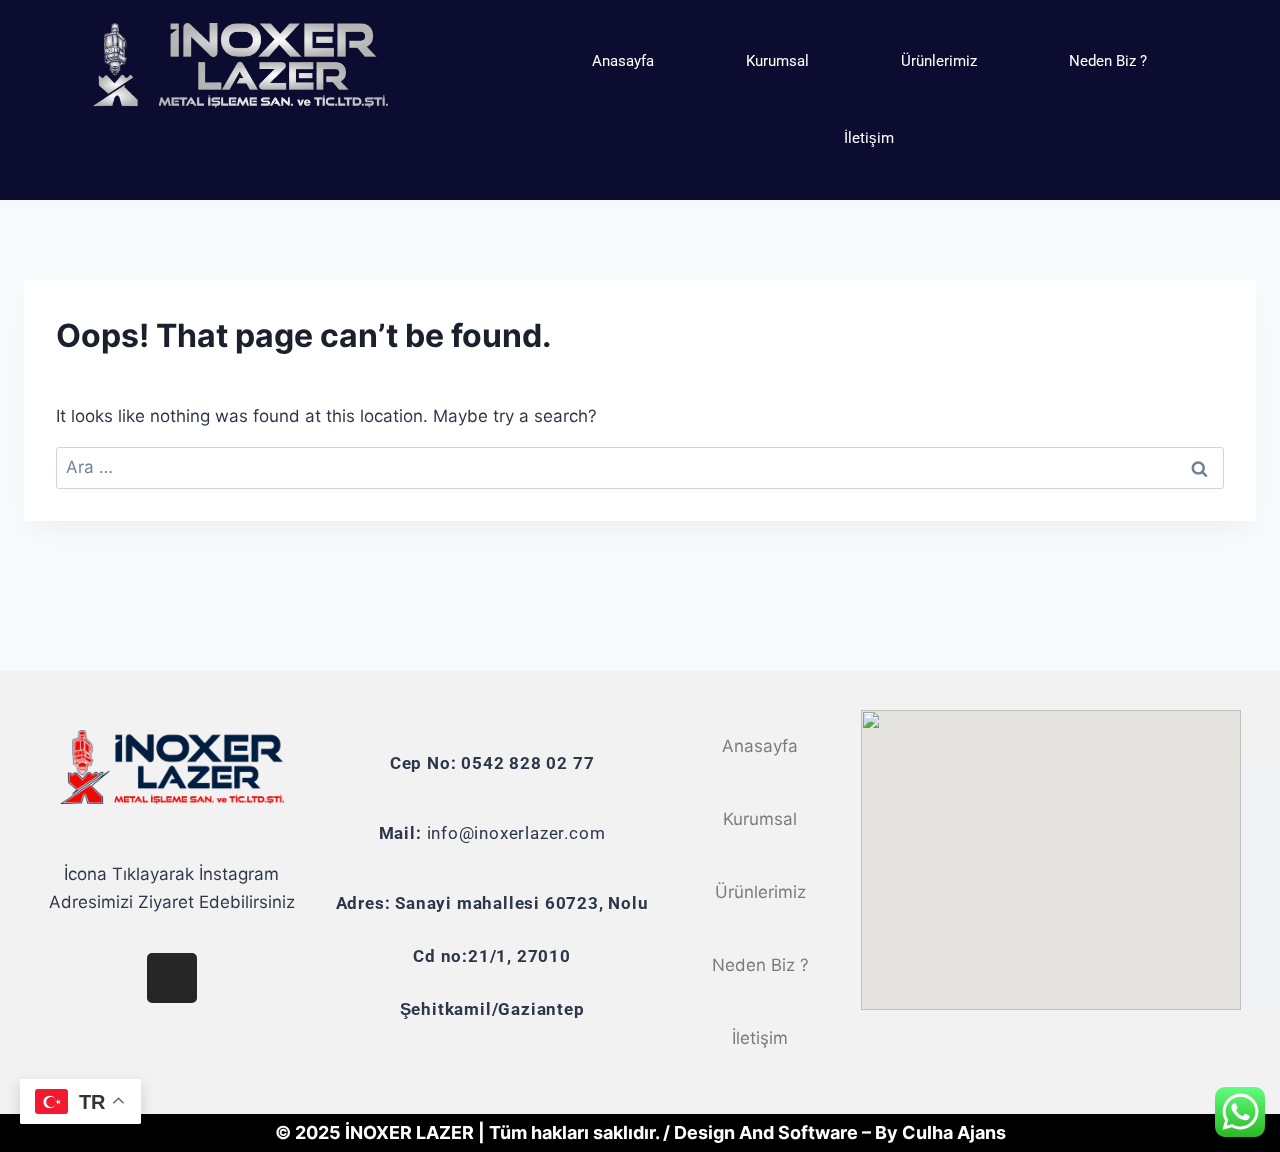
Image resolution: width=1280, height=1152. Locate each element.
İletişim (869, 138)
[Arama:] (640, 467)
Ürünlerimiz (939, 61)
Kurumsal (777, 61)
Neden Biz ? (1108, 61)
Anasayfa (623, 61)
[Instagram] (172, 978)
